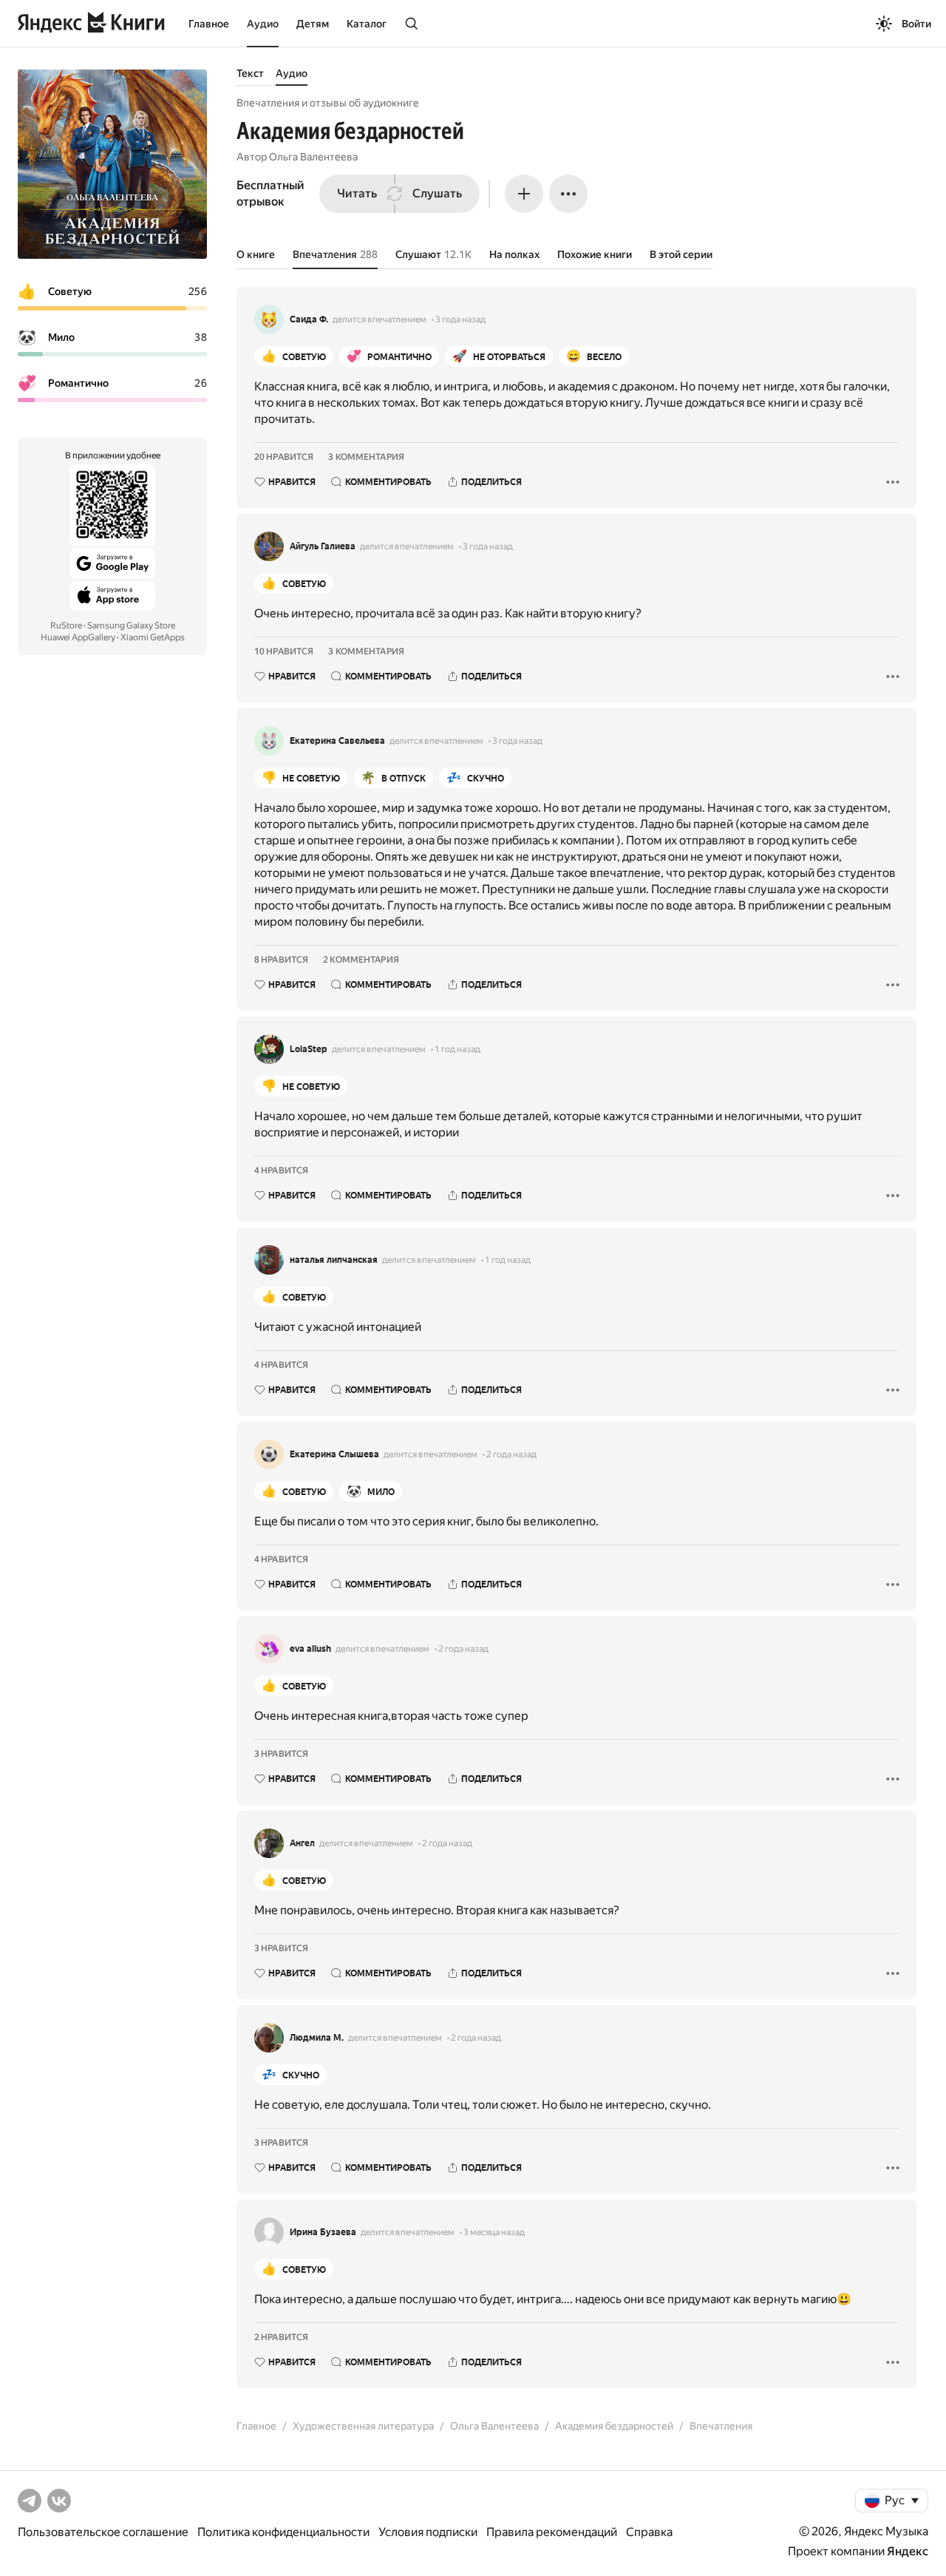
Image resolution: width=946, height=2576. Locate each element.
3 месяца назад (494, 2232)
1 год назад (457, 1049)
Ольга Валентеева (313, 157)
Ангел (302, 1843)
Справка (649, 2532)
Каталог (367, 24)
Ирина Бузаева (323, 2232)
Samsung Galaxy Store (131, 626)
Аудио (263, 24)
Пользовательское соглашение (103, 2532)
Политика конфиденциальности (283, 2532)
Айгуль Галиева (323, 546)
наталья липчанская (334, 1260)
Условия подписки (428, 2532)
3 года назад (460, 319)
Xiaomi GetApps (153, 637)
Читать (357, 193)
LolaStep (309, 1049)
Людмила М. (317, 2038)
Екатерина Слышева (334, 1454)
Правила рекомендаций (552, 2532)
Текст (250, 73)
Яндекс (908, 2551)
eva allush (310, 1649)
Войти (916, 24)
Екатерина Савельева (337, 741)
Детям (313, 24)
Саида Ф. (309, 319)
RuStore (66, 626)
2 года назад (511, 1454)
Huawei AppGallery (78, 637)
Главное (209, 24)
